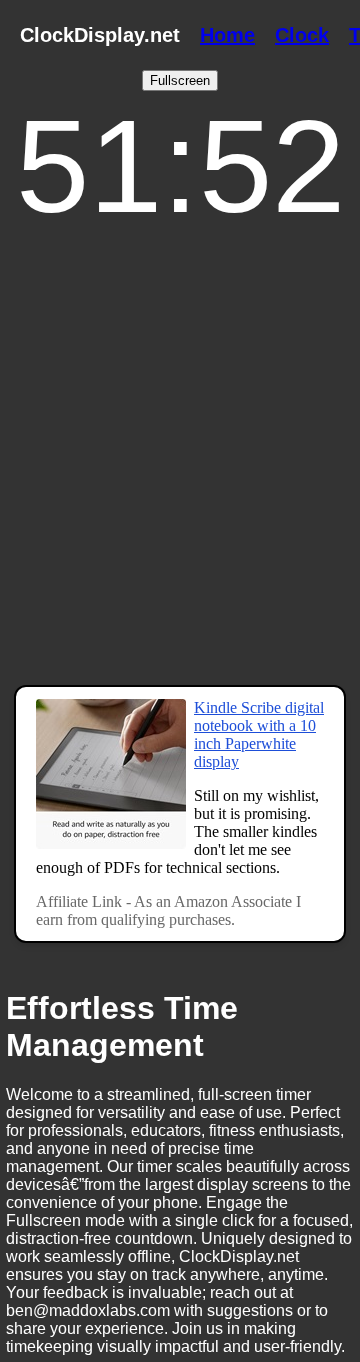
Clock (302, 35)
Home (227, 35)
